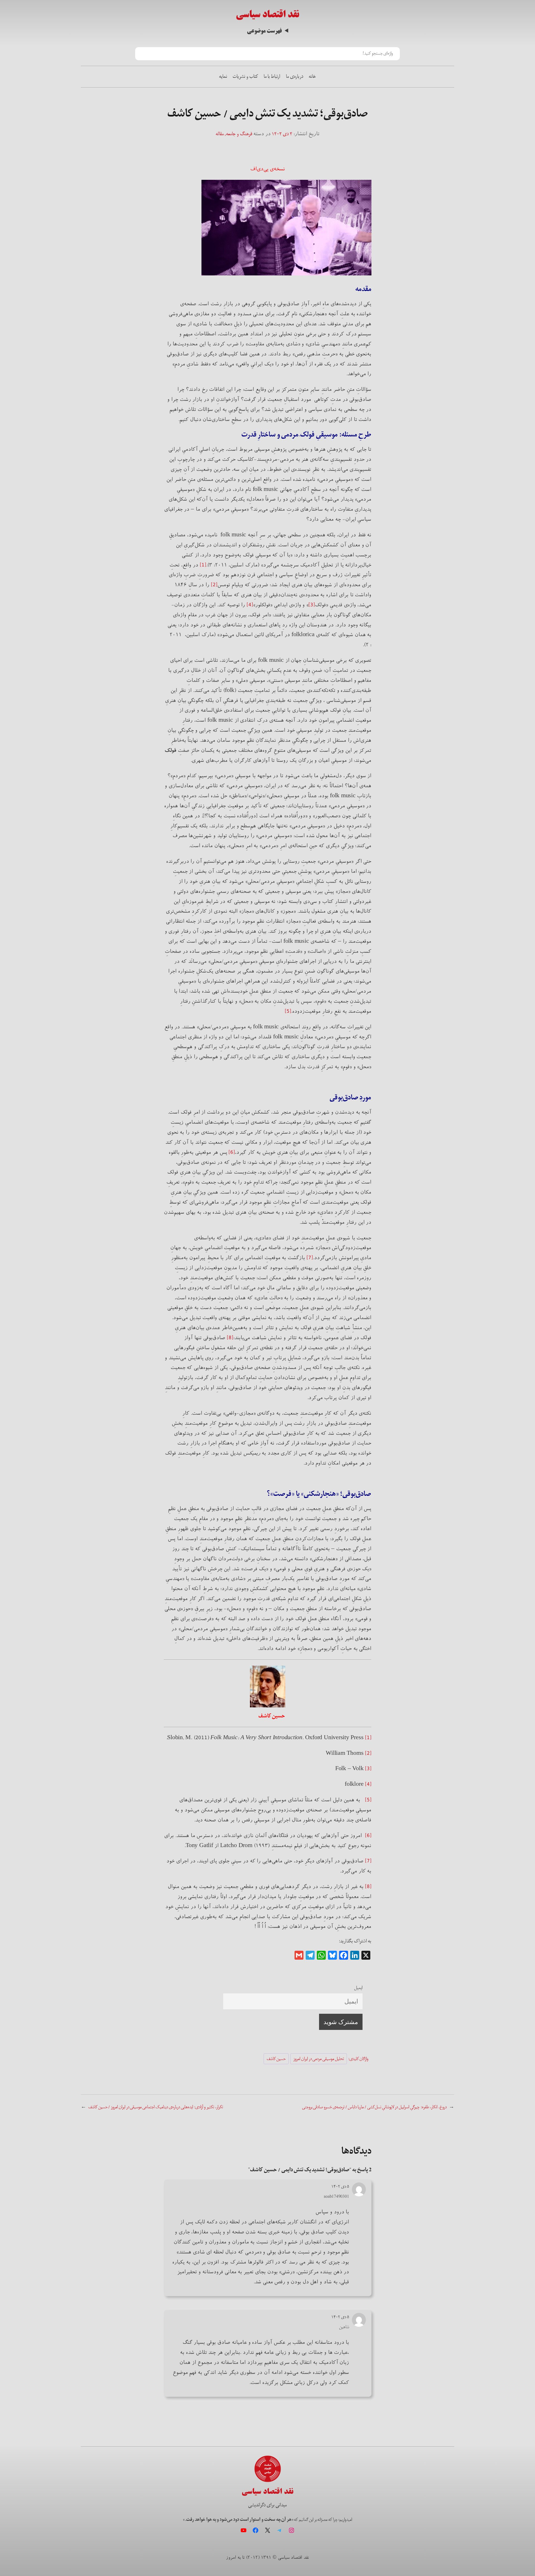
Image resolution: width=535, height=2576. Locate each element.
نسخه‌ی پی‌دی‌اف (268, 169)
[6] (232, 1152)
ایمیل (358, 1988)
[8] (230, 1338)
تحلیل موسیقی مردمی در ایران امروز (319, 2059)
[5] (288, 1011)
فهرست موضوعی (264, 31)
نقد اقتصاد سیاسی (267, 14)
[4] (250, 605)
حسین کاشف (276, 2059)
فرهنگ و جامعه (239, 134)
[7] (310, 1258)
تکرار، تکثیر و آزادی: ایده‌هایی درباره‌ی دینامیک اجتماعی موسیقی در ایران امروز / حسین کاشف (156, 2107)
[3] (312, 605)
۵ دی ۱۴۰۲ (340, 2186)
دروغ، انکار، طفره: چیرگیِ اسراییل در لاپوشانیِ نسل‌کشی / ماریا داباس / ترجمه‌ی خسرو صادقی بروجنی (374, 2107)
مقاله (220, 134)
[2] (214, 585)
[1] (203, 565)
